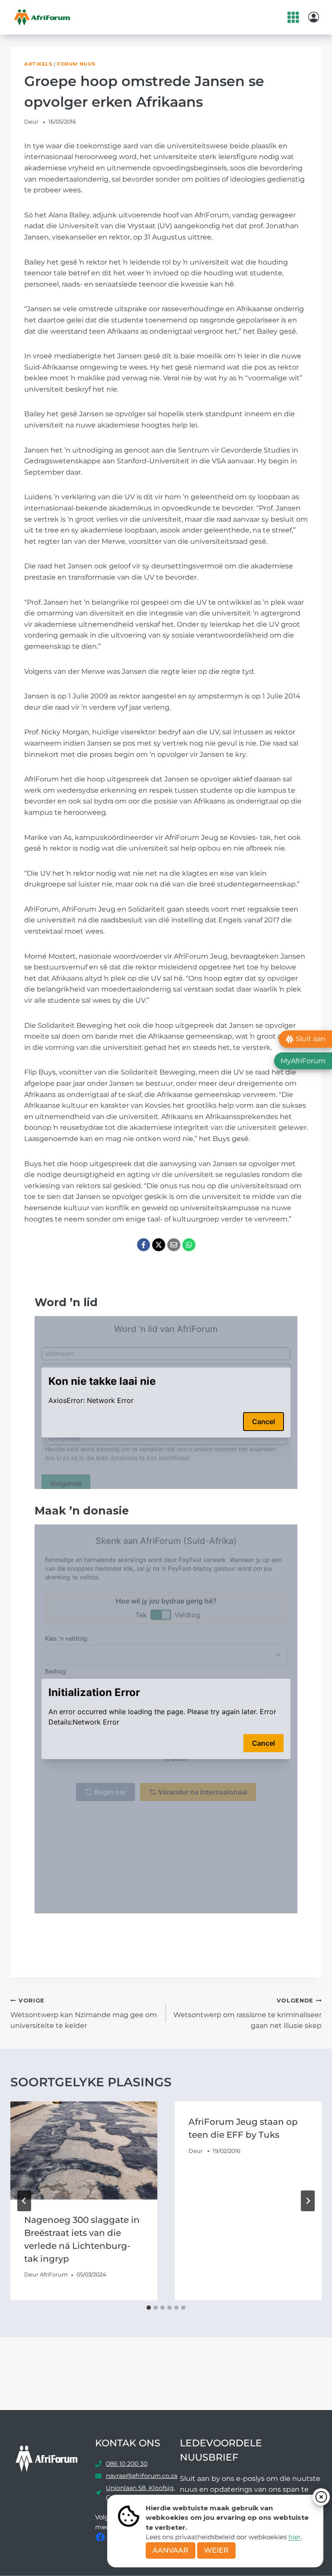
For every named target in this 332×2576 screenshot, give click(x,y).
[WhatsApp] (189, 1245)
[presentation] (84, 2150)
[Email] (174, 1245)
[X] (159, 1245)
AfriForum (54, 2275)
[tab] (149, 2308)
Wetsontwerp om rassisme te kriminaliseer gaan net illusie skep (247, 2013)
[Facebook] (144, 1245)
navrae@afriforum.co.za (142, 2476)
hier (295, 2537)
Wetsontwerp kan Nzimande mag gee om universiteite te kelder (84, 2013)
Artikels (38, 64)
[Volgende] (308, 2201)
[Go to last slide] (24, 2201)
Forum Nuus (76, 64)
